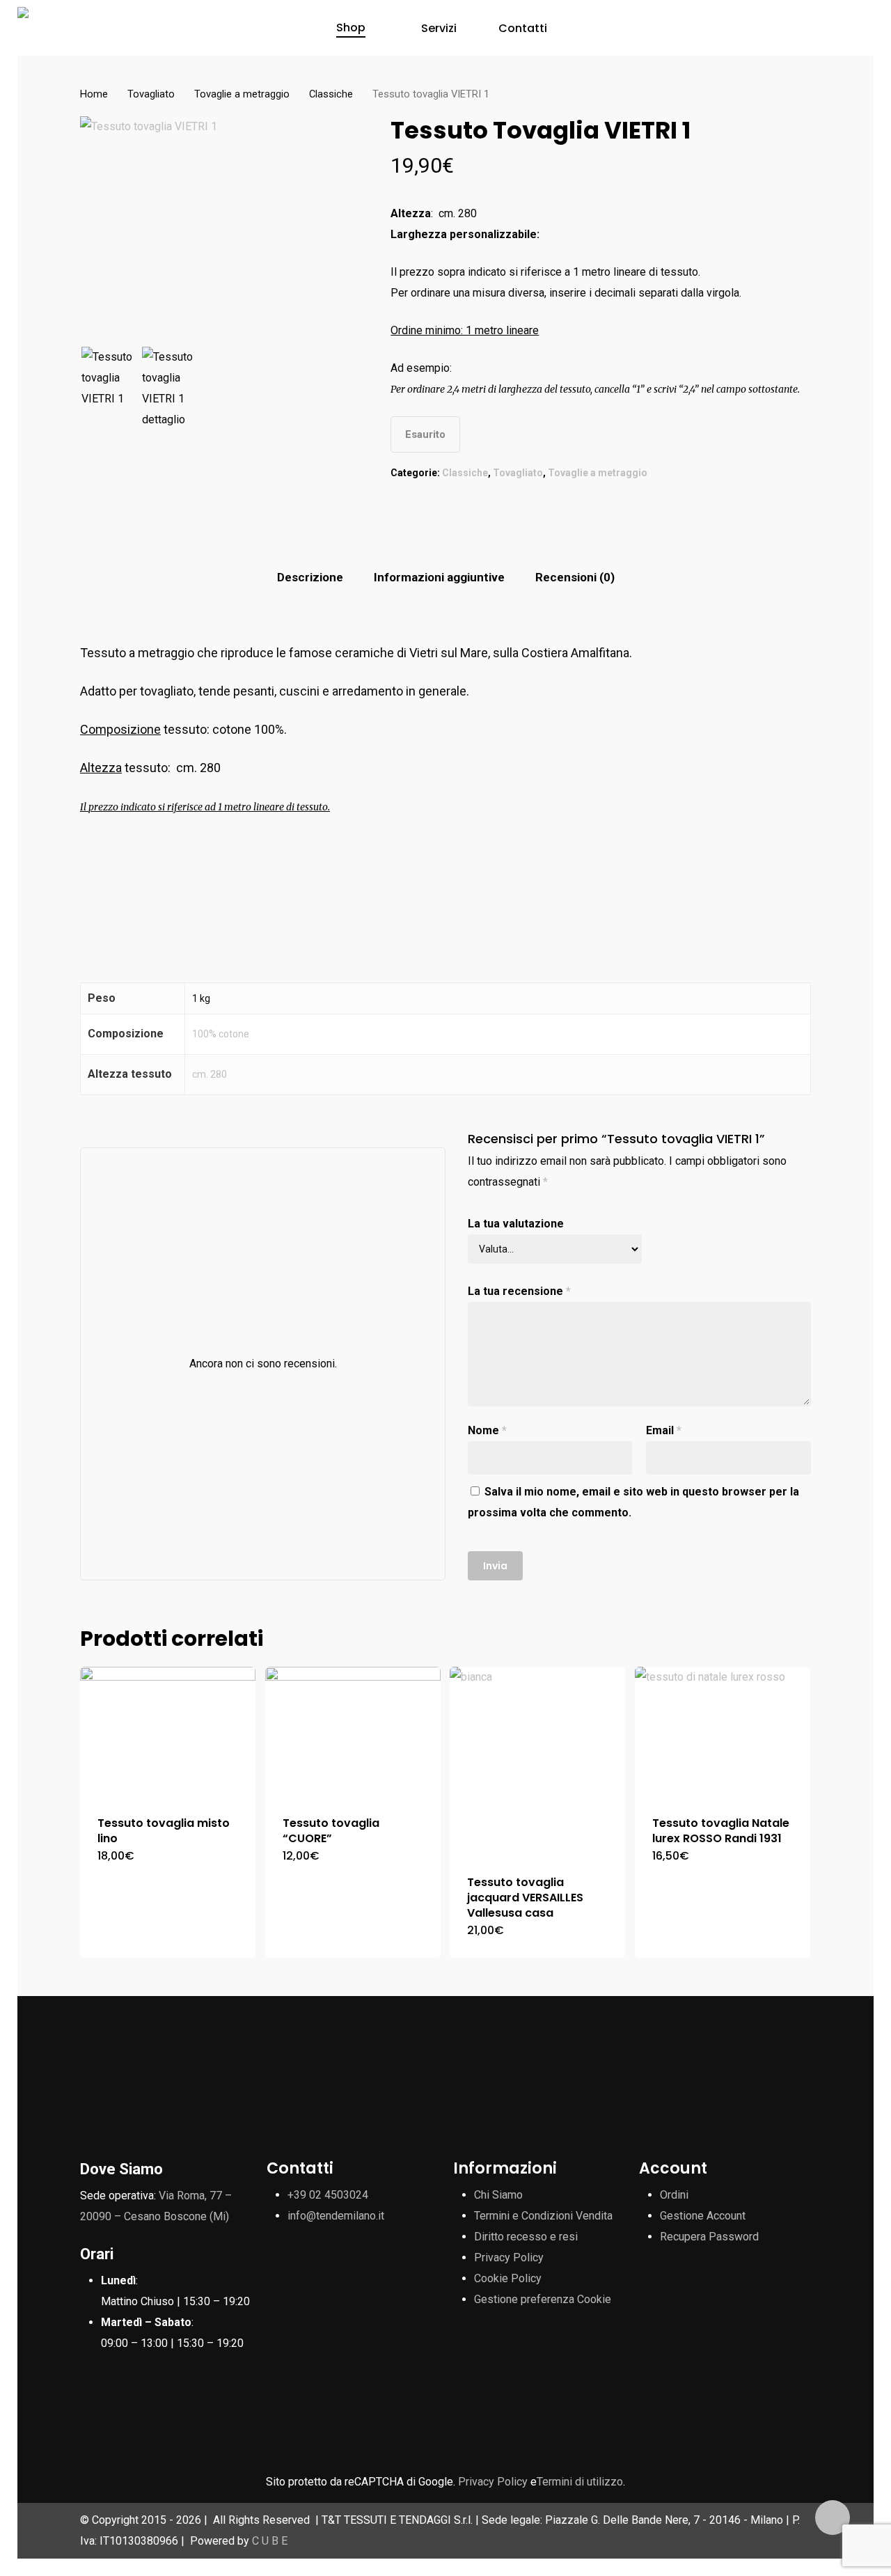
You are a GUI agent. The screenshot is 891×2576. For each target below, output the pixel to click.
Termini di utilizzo (580, 2482)
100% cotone (221, 1034)
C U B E (270, 2541)
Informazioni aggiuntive (439, 577)
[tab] (310, 578)
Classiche (331, 94)
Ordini (674, 2195)
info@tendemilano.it (336, 2216)
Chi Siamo (498, 2195)
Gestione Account (703, 2216)
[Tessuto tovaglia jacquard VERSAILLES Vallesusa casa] (537, 1762)
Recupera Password (709, 2237)
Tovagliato (151, 94)
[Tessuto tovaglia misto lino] (168, 1733)
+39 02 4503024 (328, 2195)
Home (94, 94)
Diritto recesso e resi (526, 2237)
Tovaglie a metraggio (242, 94)
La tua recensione (519, 1291)
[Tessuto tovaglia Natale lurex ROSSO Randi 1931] (723, 1733)
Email (664, 1430)
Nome (487, 1430)
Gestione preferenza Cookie (543, 2299)
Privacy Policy (509, 2257)
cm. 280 (210, 1074)
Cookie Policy (508, 2278)
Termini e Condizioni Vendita (543, 2216)
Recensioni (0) (575, 577)
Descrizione (310, 577)
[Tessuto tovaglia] (353, 1733)
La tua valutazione (516, 1224)
